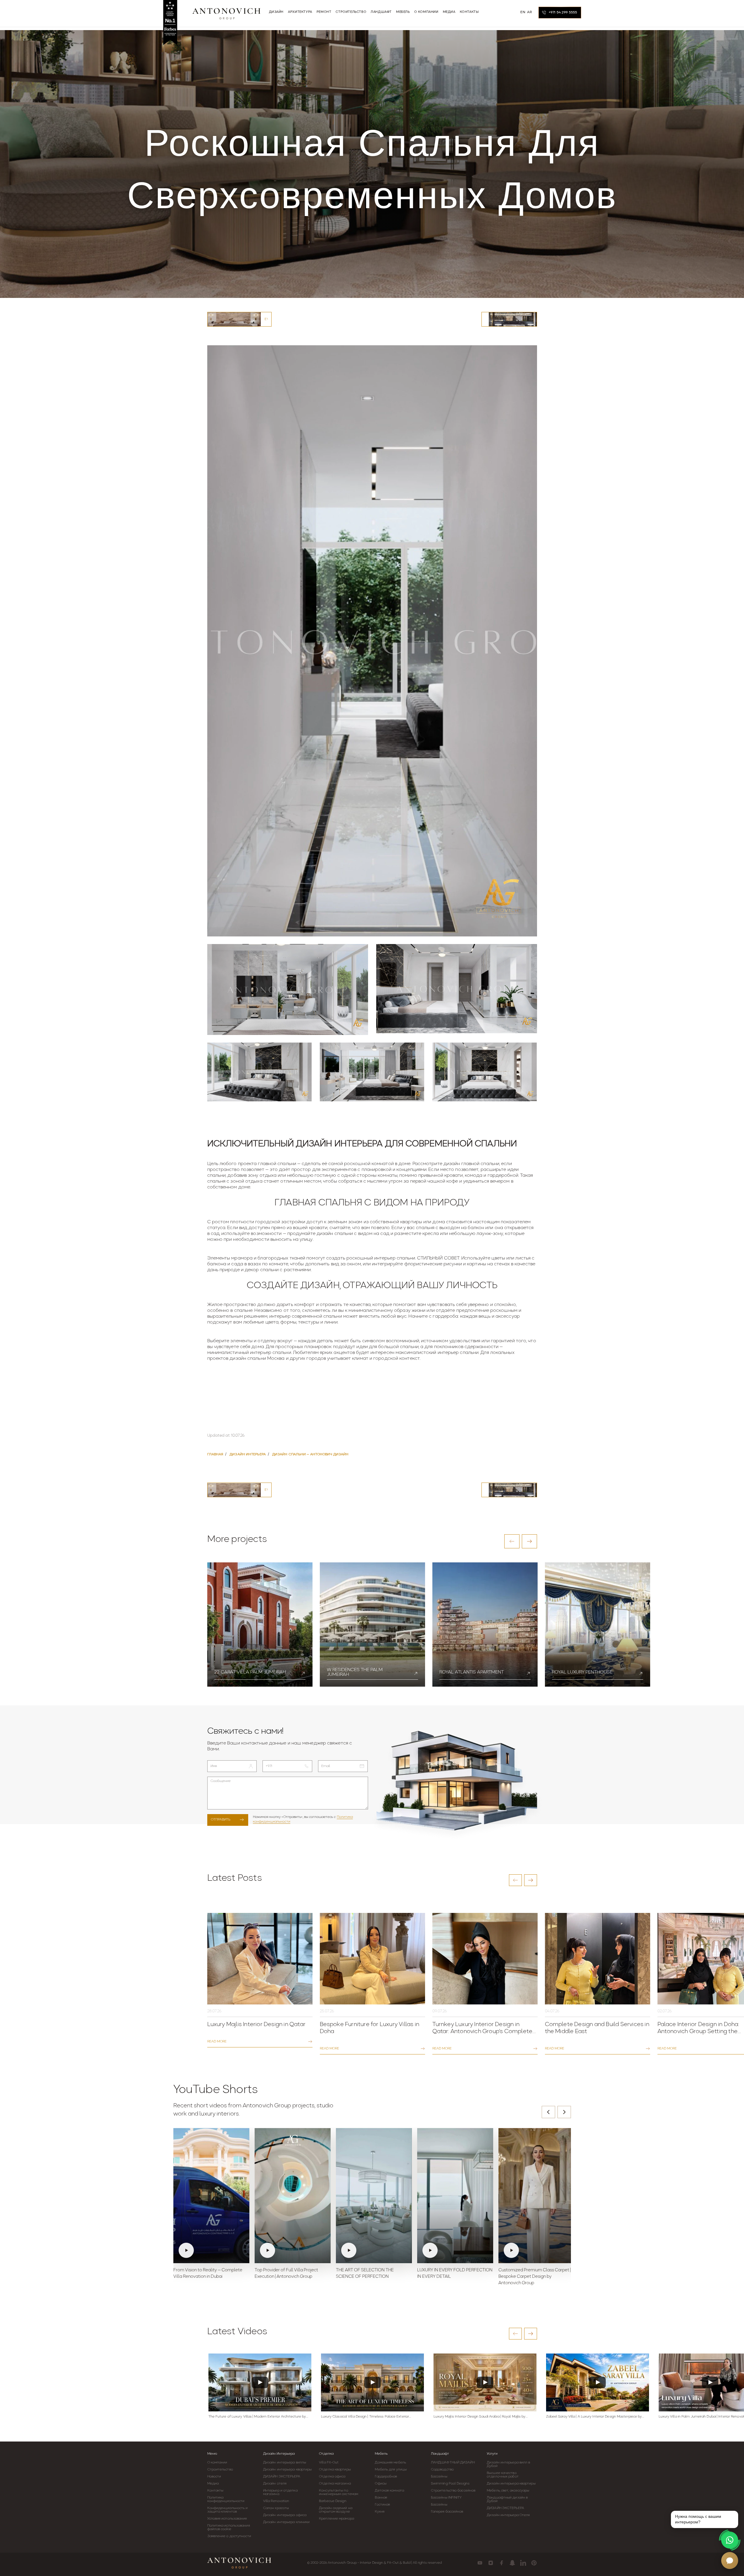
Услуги (492, 2454)
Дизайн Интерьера (279, 2454)
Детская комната (389, 2491)
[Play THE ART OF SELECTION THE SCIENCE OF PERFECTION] (374, 2196)
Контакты (215, 2491)
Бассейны (439, 2477)
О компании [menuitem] (426, 12)
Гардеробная (386, 2477)
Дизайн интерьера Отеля (508, 2515)
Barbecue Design (333, 2501)
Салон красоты (276, 2508)
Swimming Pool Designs (450, 2484)
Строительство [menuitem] (351, 12)
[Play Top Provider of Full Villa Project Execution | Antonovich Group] (293, 2196)
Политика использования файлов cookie (229, 2527)
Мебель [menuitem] (403, 12)
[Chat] (730, 2561)
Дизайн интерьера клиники (286, 2522)
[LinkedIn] (523, 2563)
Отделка (326, 2454)
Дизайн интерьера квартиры (288, 2470)
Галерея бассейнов (447, 2512)
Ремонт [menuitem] (324, 12)
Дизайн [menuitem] (276, 12)
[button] (512, 1541)
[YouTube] (480, 2563)
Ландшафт (440, 2454)
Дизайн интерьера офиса (285, 2515)
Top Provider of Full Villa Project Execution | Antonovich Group (286, 2274)
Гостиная (382, 2505)
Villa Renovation (276, 2501)
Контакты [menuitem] (469, 12)
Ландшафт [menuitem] (381, 12)
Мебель (381, 2454)
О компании (217, 2463)
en (523, 12)
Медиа (213, 2484)
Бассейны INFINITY (446, 2498)
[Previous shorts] (548, 2112)
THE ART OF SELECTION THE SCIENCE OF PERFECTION (365, 2274)
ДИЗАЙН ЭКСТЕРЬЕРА (282, 2477)
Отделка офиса (332, 2477)
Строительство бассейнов (453, 2491)
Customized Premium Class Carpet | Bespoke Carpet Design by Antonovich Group (535, 2277)
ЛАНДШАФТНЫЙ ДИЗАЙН (453, 2463)
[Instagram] (491, 2563)
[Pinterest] (534, 2563)
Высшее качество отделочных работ (503, 2475)
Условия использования (227, 2519)
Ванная (381, 2498)
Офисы (381, 2484)
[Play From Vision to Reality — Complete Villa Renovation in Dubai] (211, 2196)
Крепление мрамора (336, 2519)
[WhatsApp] (730, 2540)
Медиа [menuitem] (449, 12)
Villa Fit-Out (329, 2463)
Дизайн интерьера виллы (285, 2463)
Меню (212, 2454)
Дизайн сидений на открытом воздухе (336, 2510)
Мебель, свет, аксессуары (508, 2491)
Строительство (220, 2470)
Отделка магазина (335, 2484)
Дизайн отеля (275, 2484)
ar (529, 12)
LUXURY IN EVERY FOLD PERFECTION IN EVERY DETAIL (455, 2274)
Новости (214, 2477)
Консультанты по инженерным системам (339, 2492)
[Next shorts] (564, 2112)
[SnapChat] (512, 2563)
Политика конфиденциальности (226, 2499)
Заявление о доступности (229, 2536)
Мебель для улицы (391, 2470)
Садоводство (442, 2470)
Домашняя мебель (390, 2463)
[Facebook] (502, 2563)
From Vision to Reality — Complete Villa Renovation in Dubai (208, 2274)
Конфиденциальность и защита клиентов (228, 2510)
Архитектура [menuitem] (300, 12)
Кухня (380, 2512)
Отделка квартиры (335, 2470)
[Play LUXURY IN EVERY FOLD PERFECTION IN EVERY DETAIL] (455, 2196)
